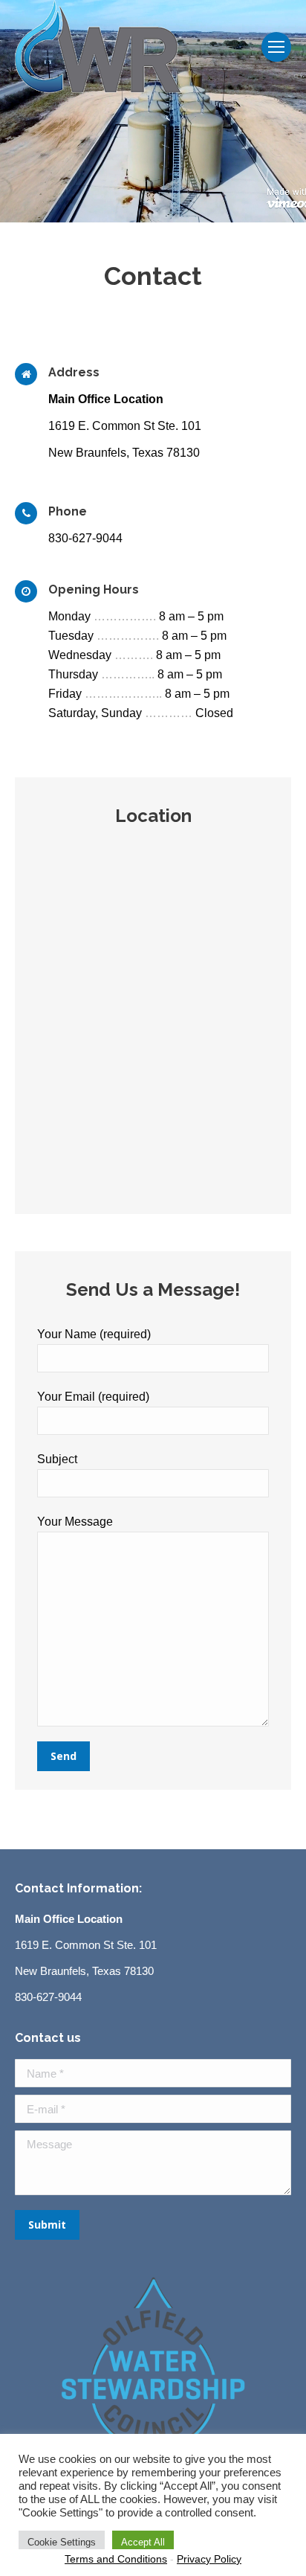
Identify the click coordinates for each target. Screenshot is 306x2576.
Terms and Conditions (116, 2559)
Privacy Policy (209, 2559)
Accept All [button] (143, 2542)
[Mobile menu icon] (276, 47)
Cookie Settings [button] (62, 2542)
